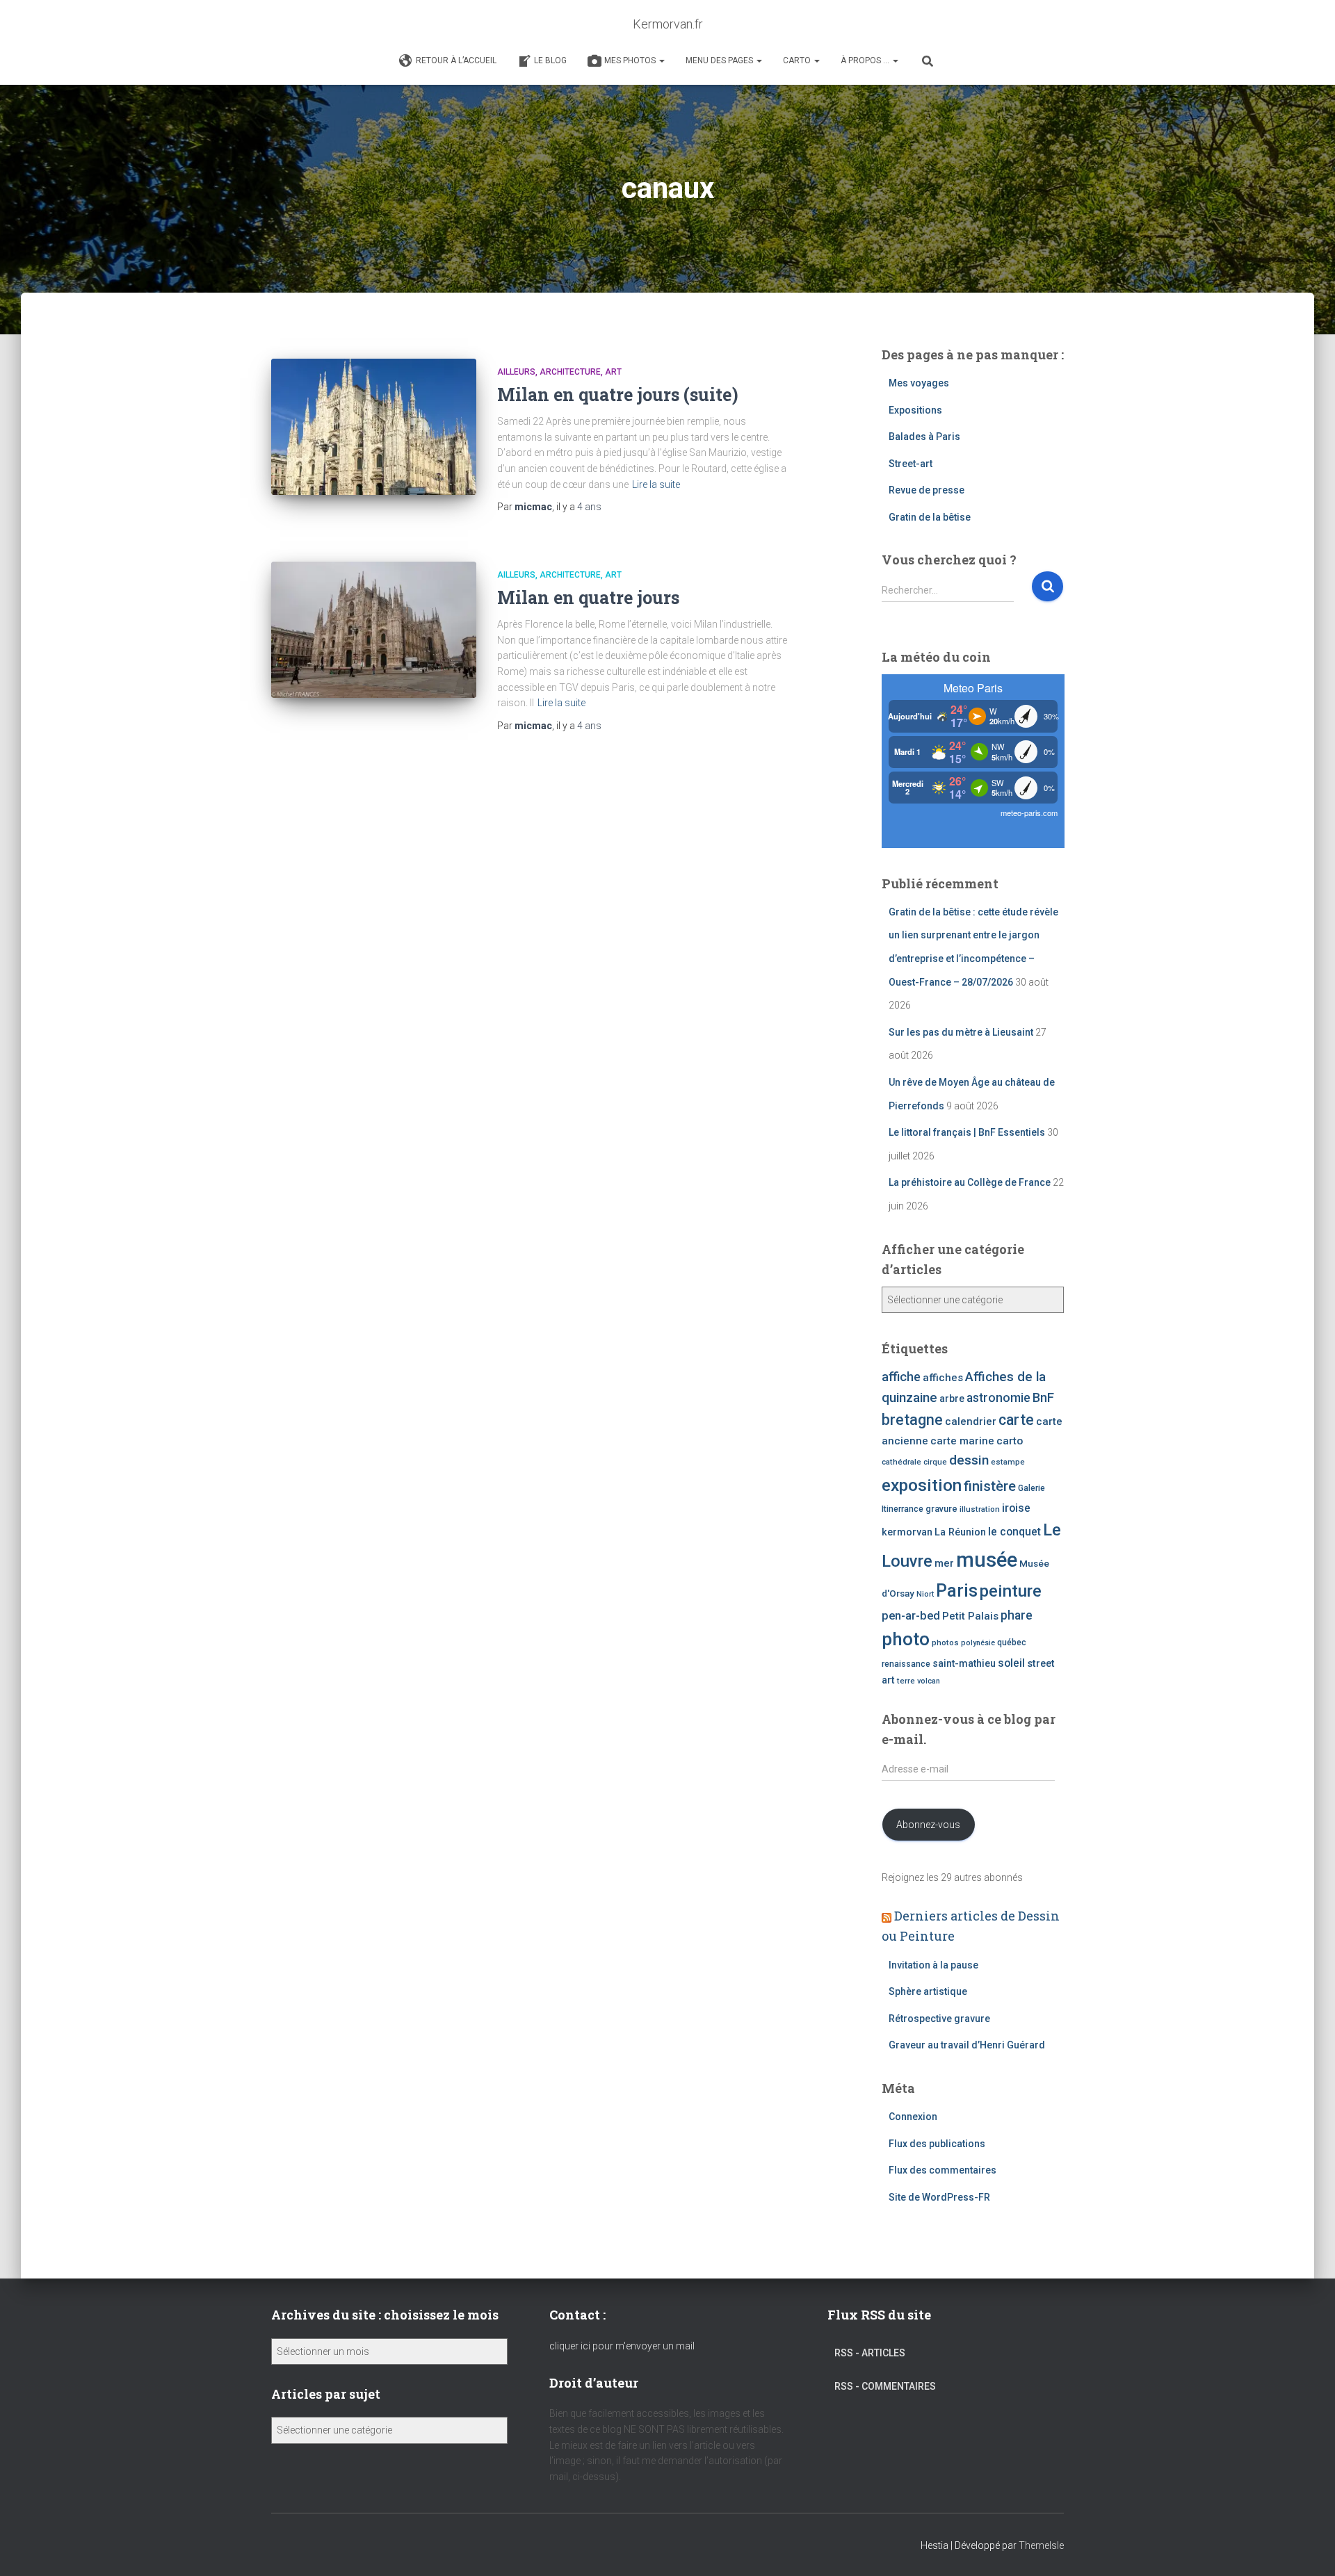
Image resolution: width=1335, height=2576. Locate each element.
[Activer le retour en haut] (1308, 2548)
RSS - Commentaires (885, 2386)
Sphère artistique (928, 1991)
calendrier (971, 1421)
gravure (941, 1509)
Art (613, 372)
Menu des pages (720, 60)
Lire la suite (656, 484)
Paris (957, 1590)
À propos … (866, 60)
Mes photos (631, 60)
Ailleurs (516, 372)
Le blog (550, 60)
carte (1016, 1420)
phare (1017, 1615)
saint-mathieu (964, 1663)
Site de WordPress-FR (939, 2197)
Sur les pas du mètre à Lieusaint (961, 1032)
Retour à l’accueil (456, 60)
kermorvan (907, 1532)
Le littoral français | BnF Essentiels (967, 1132)
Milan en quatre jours (588, 597)
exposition (922, 1485)
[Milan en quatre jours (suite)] (374, 427)
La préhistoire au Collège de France (970, 1182)
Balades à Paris (924, 437)
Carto (798, 60)
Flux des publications (937, 2144)
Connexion (913, 2117)
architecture (570, 372)
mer (944, 1563)
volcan (929, 1681)
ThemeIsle (1041, 2545)
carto (1010, 1441)
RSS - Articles (870, 2353)
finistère (990, 1486)
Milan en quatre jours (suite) (618, 394)
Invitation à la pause (933, 1965)
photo (906, 1639)
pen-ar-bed (911, 1616)
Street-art (911, 464)
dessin (969, 1460)
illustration (980, 1509)
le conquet (1014, 1532)
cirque (935, 1462)
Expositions (915, 410)
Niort (925, 1594)
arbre (952, 1399)
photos (945, 1642)
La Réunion (960, 1532)
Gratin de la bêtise (930, 517)
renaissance (906, 1664)
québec (1012, 1642)
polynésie (978, 1643)
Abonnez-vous (928, 1825)
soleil (1011, 1663)
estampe (1008, 1462)
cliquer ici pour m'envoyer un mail (622, 2346)
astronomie (998, 1398)
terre (906, 1681)
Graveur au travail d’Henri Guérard (967, 2045)
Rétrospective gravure (939, 2019)
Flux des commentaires (942, 2170)
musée (987, 1560)
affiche (901, 1377)
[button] (661, 60)
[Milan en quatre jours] (374, 630)
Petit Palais (970, 1616)
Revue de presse (927, 490)
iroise (1016, 1508)
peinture (1011, 1591)
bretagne (912, 1420)
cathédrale (901, 1462)
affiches (943, 1378)
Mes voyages (919, 383)
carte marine (962, 1441)
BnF (1043, 1397)
